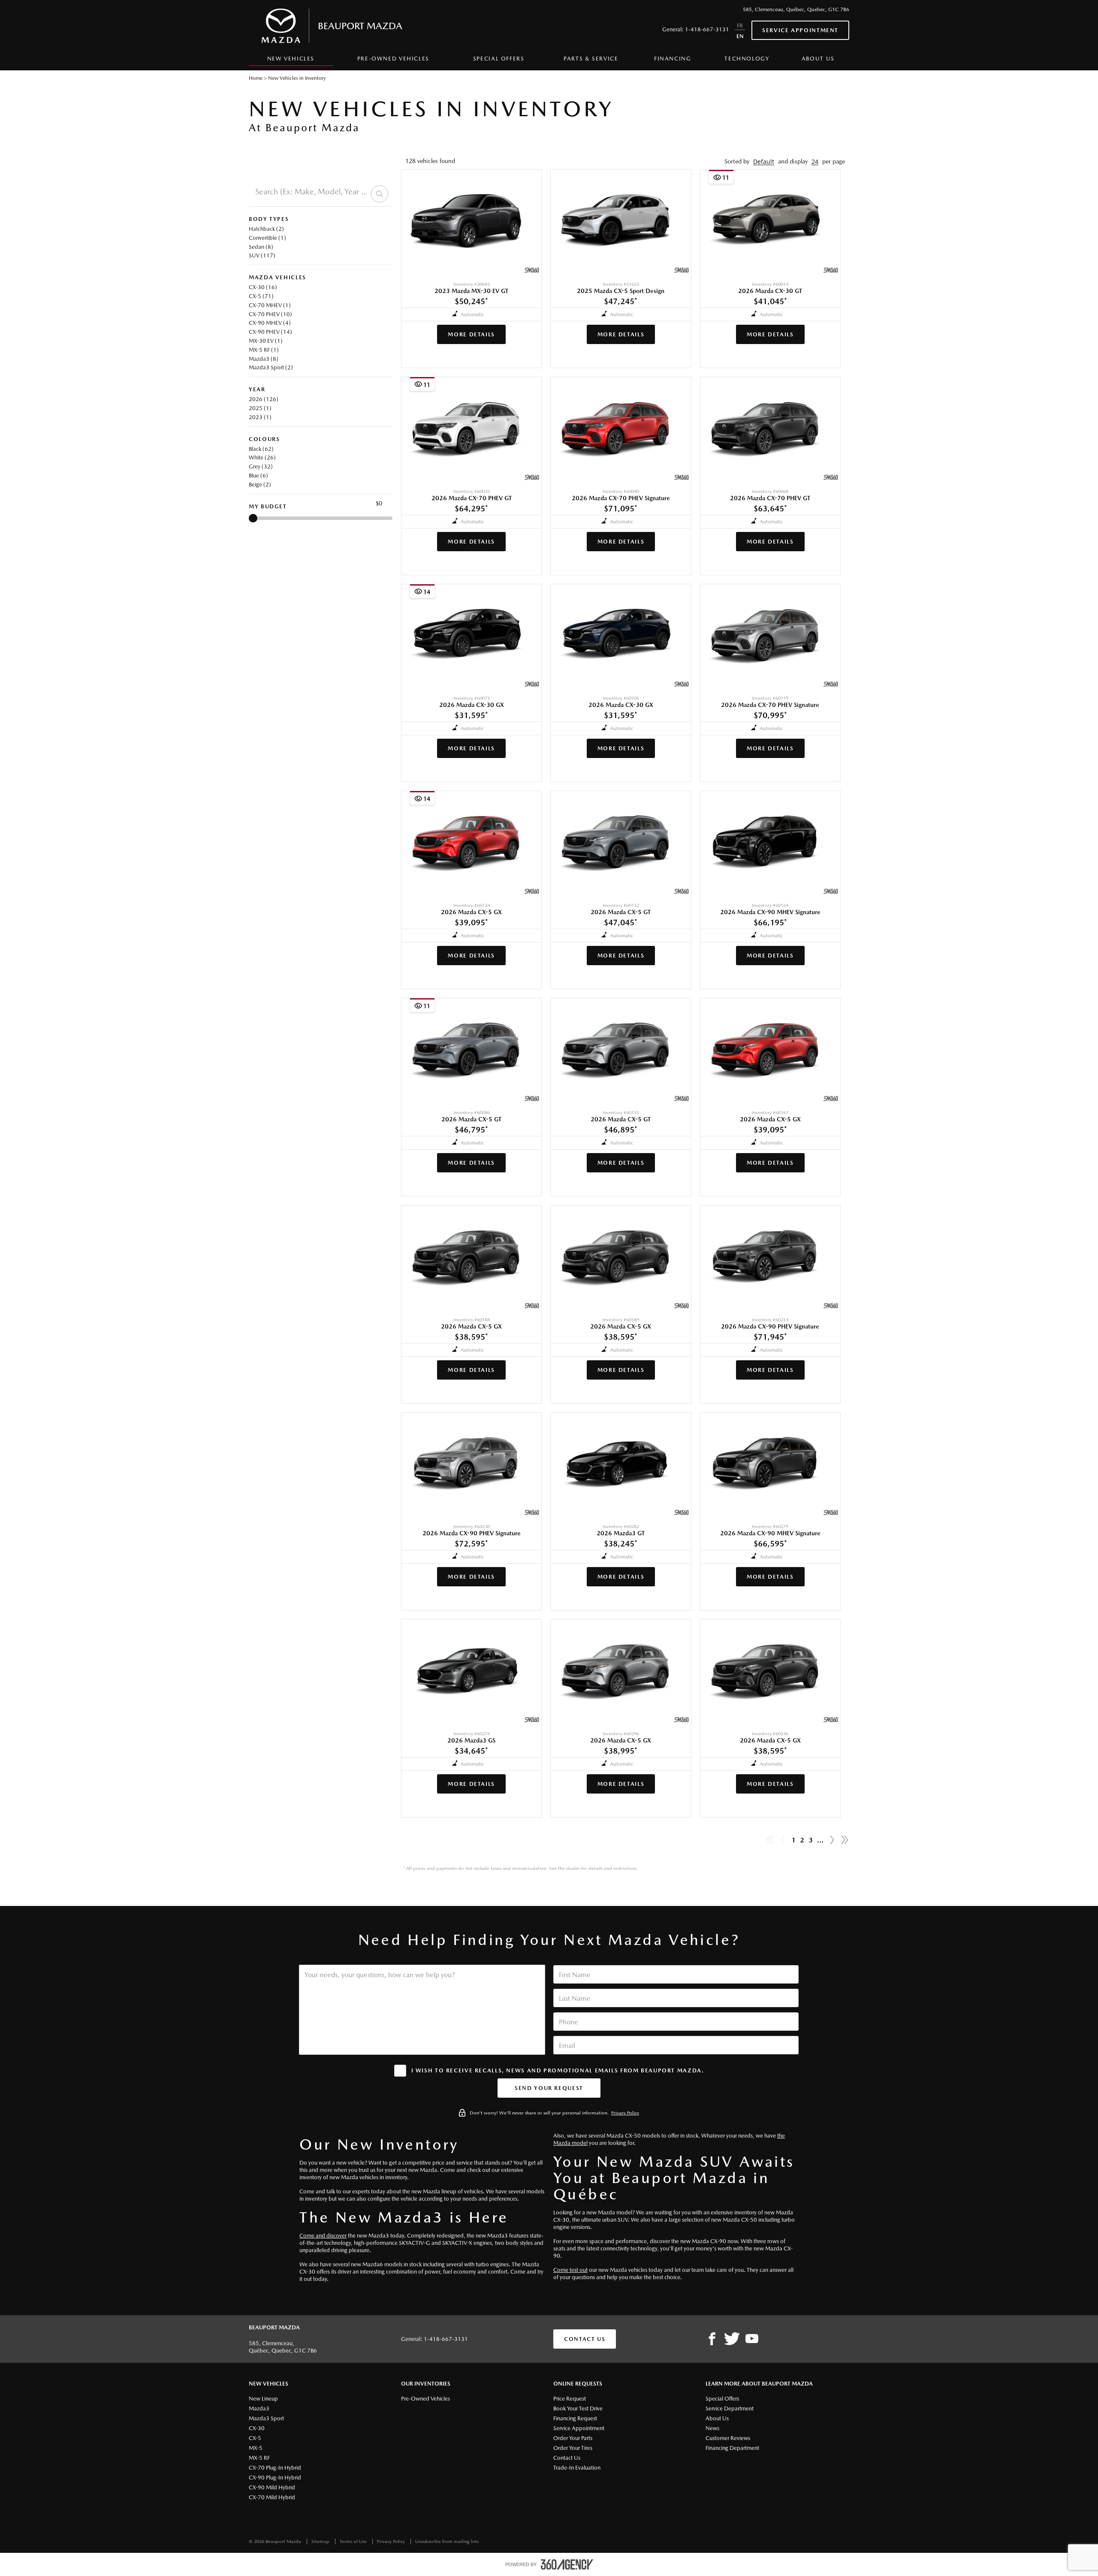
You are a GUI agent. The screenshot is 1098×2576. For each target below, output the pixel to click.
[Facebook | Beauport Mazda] (712, 2339)
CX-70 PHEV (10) (270, 314)
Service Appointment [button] (800, 30)
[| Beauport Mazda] (752, 2339)
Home (256, 78)
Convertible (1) (267, 238)
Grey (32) (261, 467)
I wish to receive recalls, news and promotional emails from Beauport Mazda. (558, 2070)
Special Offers (499, 59)
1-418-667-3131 (707, 29)
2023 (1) (260, 417)
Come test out (570, 2270)
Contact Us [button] (585, 2339)
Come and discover (323, 2236)
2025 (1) (260, 408)
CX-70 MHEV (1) (270, 305)
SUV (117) (262, 255)
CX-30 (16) (263, 287)
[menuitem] (291, 61)
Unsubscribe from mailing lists (447, 2541)
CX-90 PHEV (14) (270, 332)
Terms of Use (354, 2541)
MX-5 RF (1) (264, 350)
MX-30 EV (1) (266, 341)
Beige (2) (260, 485)
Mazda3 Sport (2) (271, 367)
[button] (764, 162)
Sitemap (321, 2541)
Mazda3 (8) (264, 359)
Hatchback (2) (266, 229)
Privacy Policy (625, 2113)
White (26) (262, 458)
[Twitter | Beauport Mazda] (732, 2339)
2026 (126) (264, 399)
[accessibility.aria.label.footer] (567, 2564)
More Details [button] (471, 334)
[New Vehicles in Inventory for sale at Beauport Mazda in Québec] (832, 1840)
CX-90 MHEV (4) (270, 323)
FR (740, 26)
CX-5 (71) (261, 296)
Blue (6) (258, 476)
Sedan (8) (261, 247)
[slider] (253, 518)
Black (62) (261, 449)
